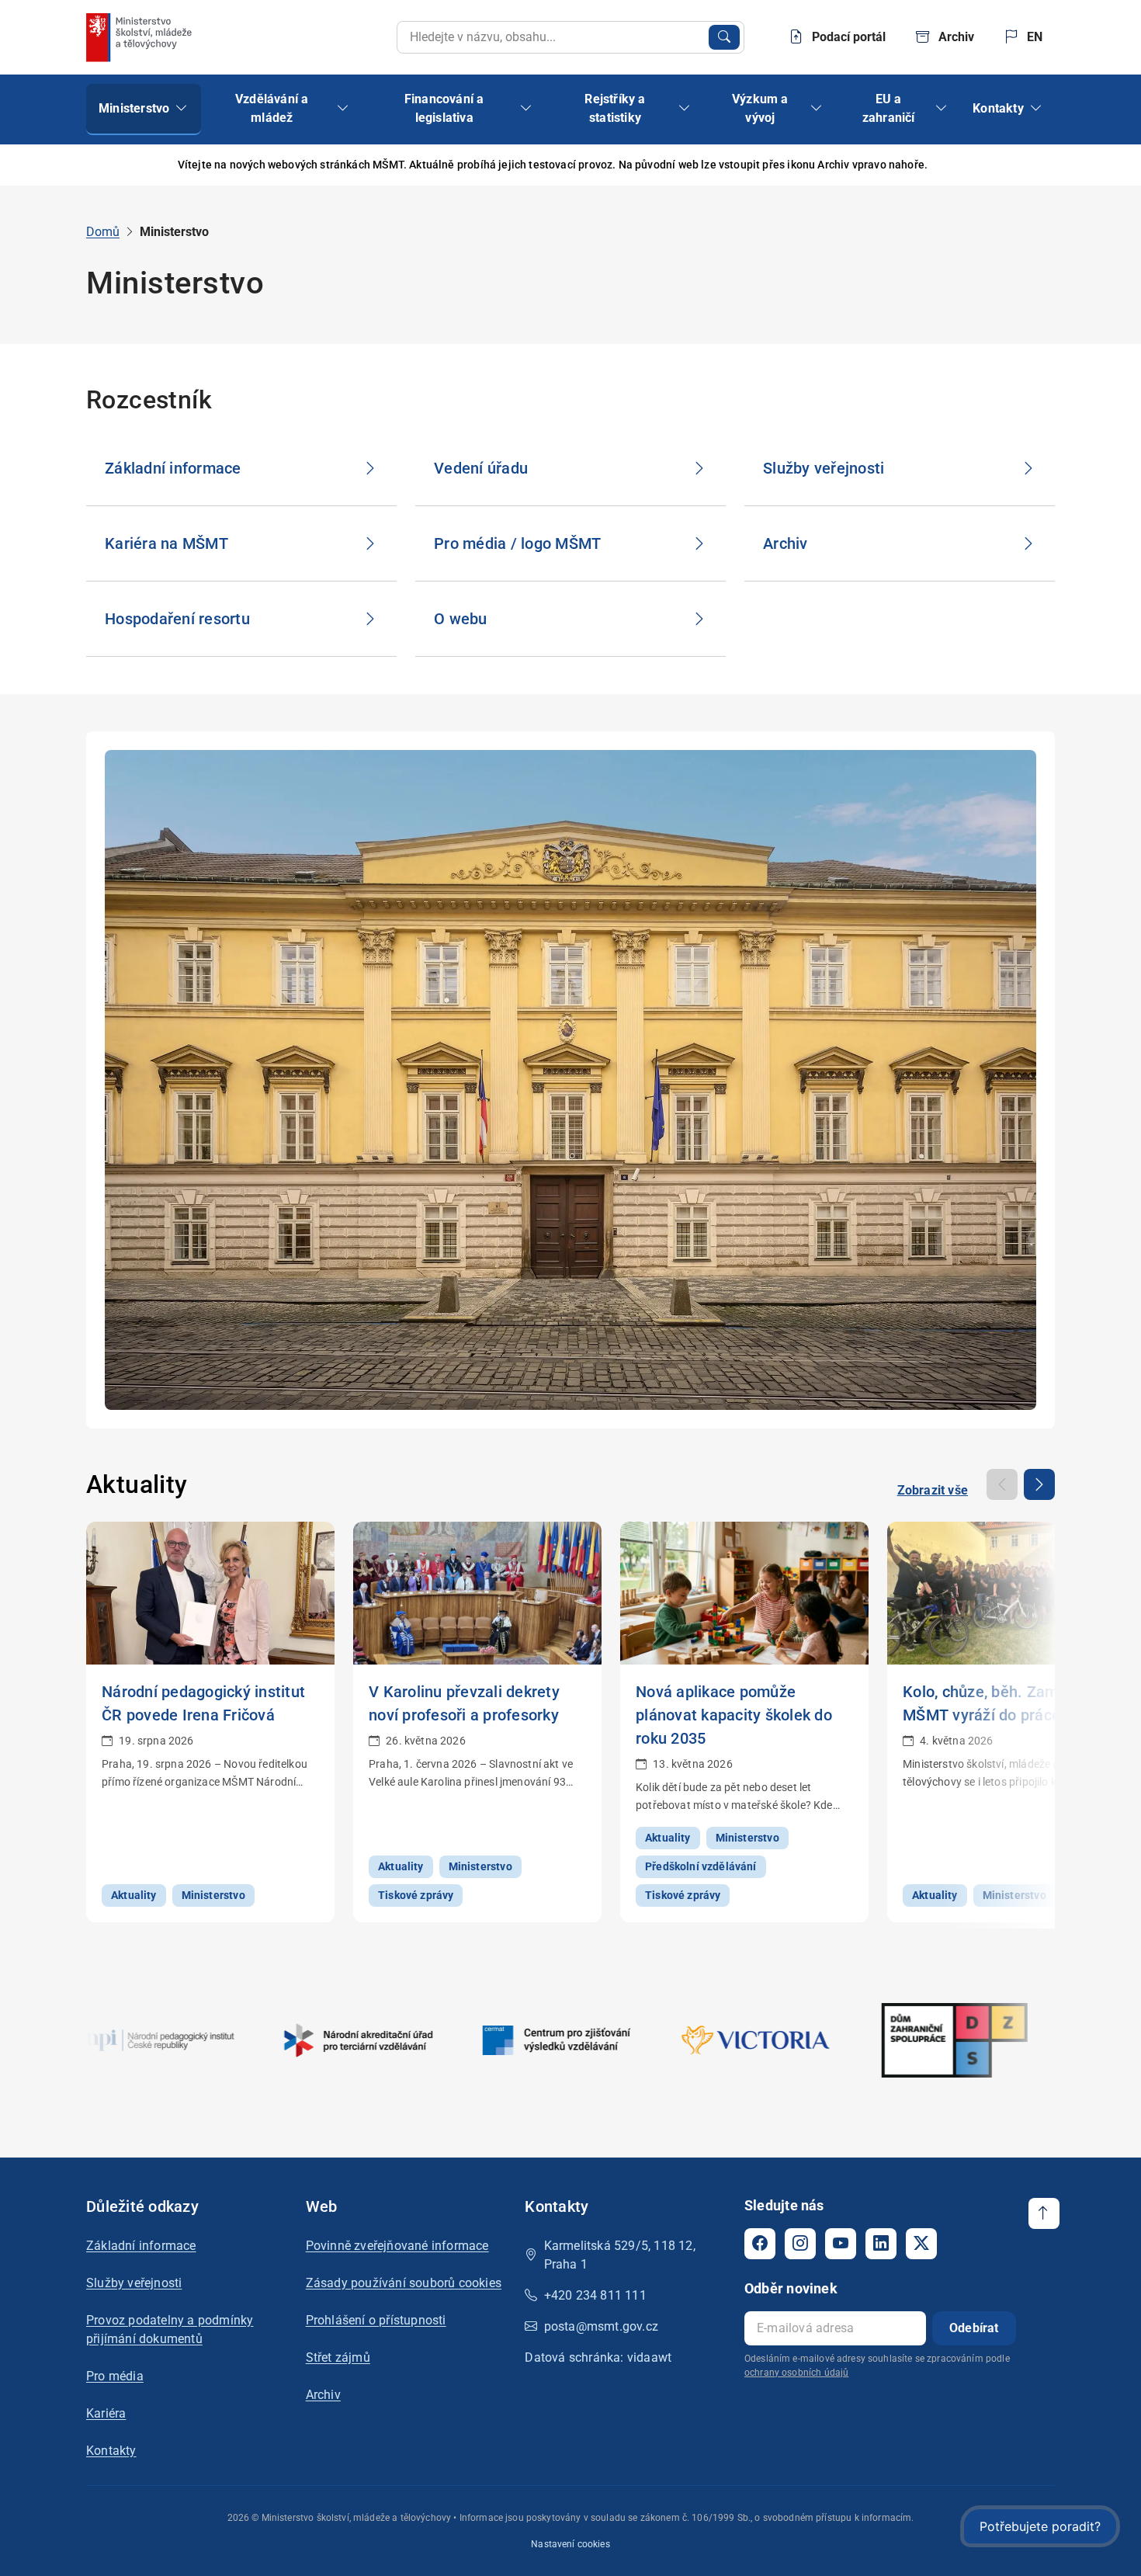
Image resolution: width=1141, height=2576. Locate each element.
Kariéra (106, 2413)
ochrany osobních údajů (796, 2373)
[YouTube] (841, 2244)
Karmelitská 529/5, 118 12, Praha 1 (620, 2255)
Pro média (115, 2376)
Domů (103, 232)
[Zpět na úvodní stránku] (140, 37)
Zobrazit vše (933, 1490)
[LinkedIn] (881, 2244)
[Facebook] (760, 2244)
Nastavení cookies (570, 2544)
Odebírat (974, 2328)
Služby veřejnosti (134, 2283)
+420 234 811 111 (595, 2295)
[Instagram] (800, 2244)
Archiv (323, 2395)
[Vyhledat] (724, 37)
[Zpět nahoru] (1044, 2213)
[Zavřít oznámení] (1043, 165)
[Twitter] (921, 2244)
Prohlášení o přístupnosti (376, 2320)
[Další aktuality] (1039, 1484)
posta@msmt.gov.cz (601, 2326)
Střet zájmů (338, 2357)
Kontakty (111, 2451)
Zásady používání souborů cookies (404, 2283)
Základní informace (141, 2246)
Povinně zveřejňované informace (397, 2246)
